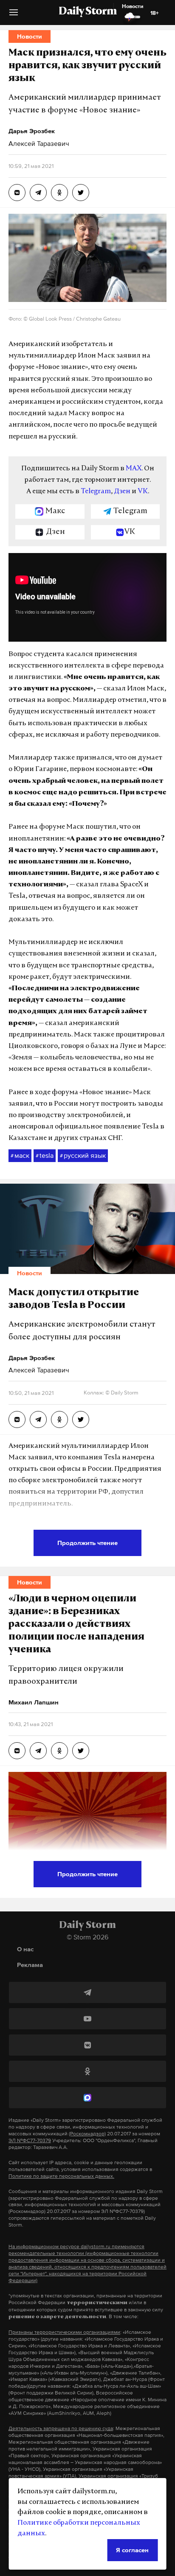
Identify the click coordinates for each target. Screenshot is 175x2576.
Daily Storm (87, 12)
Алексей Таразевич (39, 143)
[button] (14, 15)
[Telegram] (87, 1992)
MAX (134, 469)
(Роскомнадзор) (87, 2134)
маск (20, 1155)
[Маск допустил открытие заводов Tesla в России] (17, 1419)
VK (143, 492)
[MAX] (87, 2098)
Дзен (122, 492)
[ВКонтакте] (87, 2045)
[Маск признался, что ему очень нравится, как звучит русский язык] (17, 193)
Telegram (96, 492)
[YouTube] (87, 2019)
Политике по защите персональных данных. (61, 2176)
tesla (45, 1155)
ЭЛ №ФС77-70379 (30, 2140)
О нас (25, 1949)
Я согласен (132, 2550)
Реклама (30, 1965)
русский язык (83, 1155)
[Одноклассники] (87, 2071)
